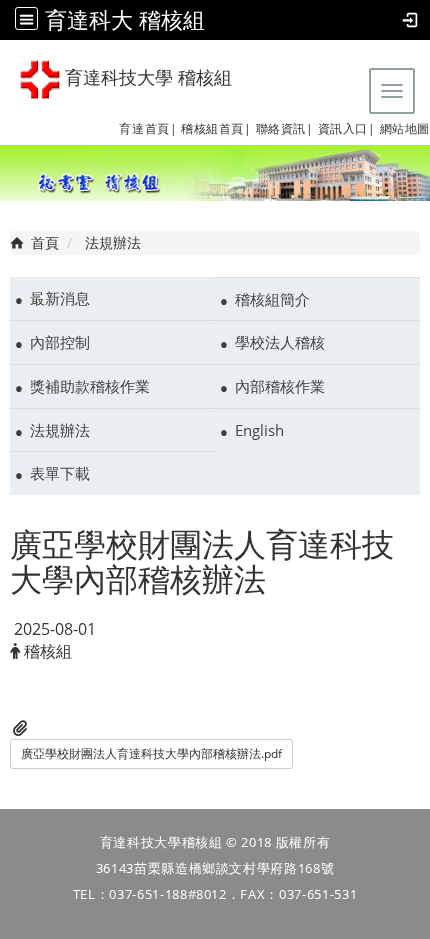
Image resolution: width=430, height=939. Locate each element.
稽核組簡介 (272, 299)
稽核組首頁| (216, 128)
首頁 (45, 242)
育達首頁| (148, 128)
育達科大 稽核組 (125, 19)
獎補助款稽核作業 (90, 386)
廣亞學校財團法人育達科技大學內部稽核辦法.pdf (151, 753)
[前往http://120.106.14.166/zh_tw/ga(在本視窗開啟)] (179, 128)
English (259, 430)
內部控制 (60, 342)
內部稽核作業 (280, 386)
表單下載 (60, 473)
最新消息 (60, 298)
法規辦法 (60, 430)
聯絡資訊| (285, 128)
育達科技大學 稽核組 (146, 78)
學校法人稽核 (280, 342)
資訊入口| (347, 128)
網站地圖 (405, 128)
